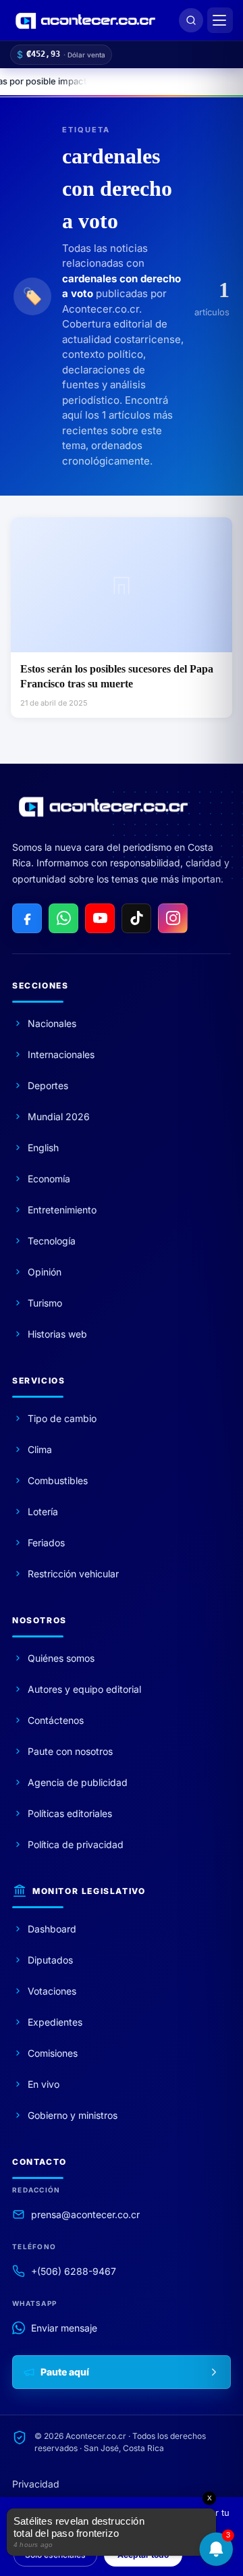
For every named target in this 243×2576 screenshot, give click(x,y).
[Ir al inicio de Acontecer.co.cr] (103, 806)
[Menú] (220, 20)
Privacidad (36, 2484)
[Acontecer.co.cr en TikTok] (136, 918)
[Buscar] (191, 20)
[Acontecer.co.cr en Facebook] (27, 918)
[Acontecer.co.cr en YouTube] (100, 918)
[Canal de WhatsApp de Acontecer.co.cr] (63, 918)
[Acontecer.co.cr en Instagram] (173, 918)
